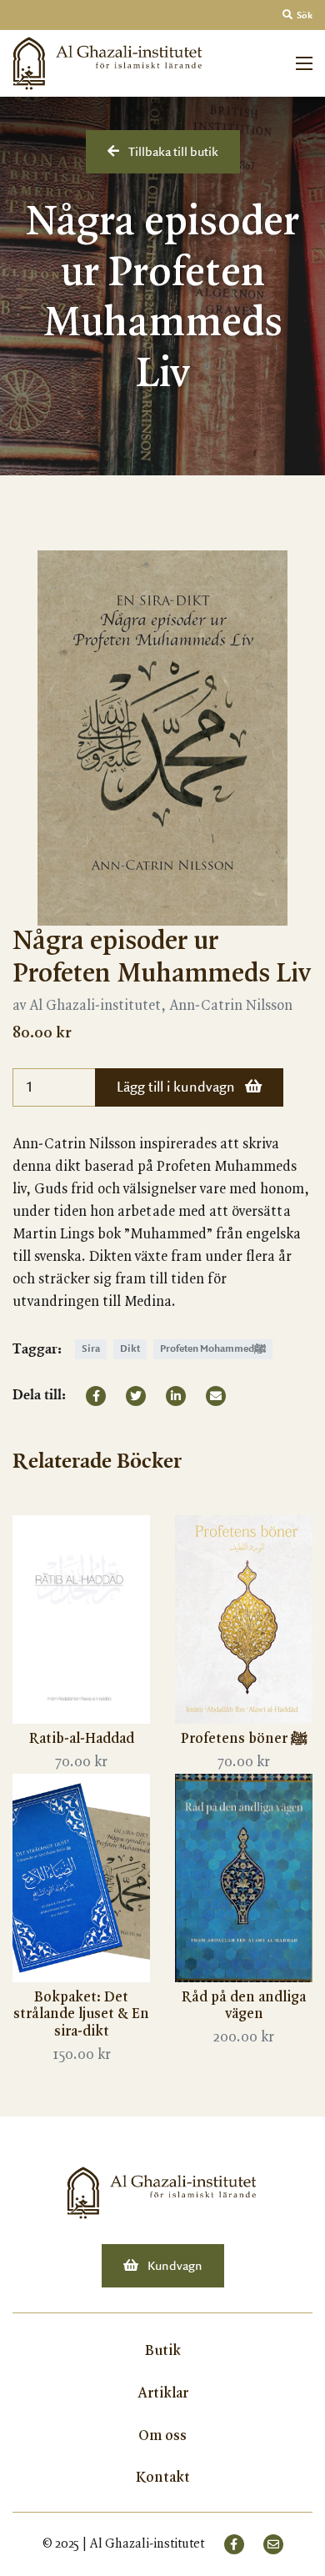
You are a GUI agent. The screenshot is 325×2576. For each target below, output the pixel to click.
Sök (304, 16)
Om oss (162, 2436)
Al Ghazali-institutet (147, 2544)
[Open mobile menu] (304, 63)
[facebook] (96, 1396)
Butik (163, 2351)
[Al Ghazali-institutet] (108, 63)
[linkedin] (176, 1396)
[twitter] (136, 1396)
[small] (234, 2544)
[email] (216, 1396)
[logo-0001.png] (162, 2192)
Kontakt (163, 2478)
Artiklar (163, 2393)
